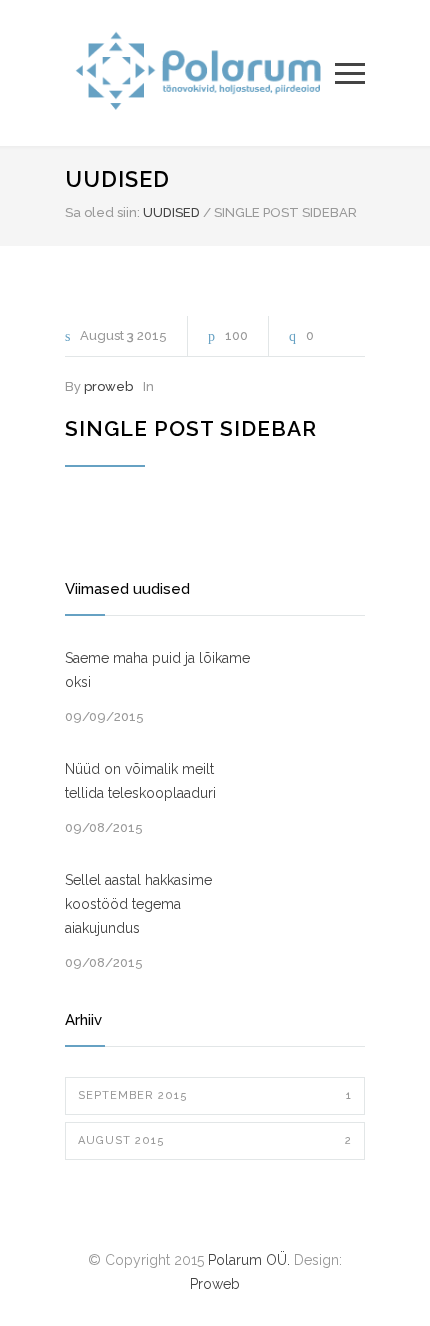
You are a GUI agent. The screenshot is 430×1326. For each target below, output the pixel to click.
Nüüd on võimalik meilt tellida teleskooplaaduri (140, 781)
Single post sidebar (191, 428)
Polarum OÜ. (249, 1260)
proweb (108, 386)
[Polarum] (200, 73)
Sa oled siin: (102, 212)
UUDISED (117, 179)
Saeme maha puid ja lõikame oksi (157, 670)
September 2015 (215, 1095)
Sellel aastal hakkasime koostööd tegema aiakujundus (138, 904)
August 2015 (215, 1140)
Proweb (215, 1284)
